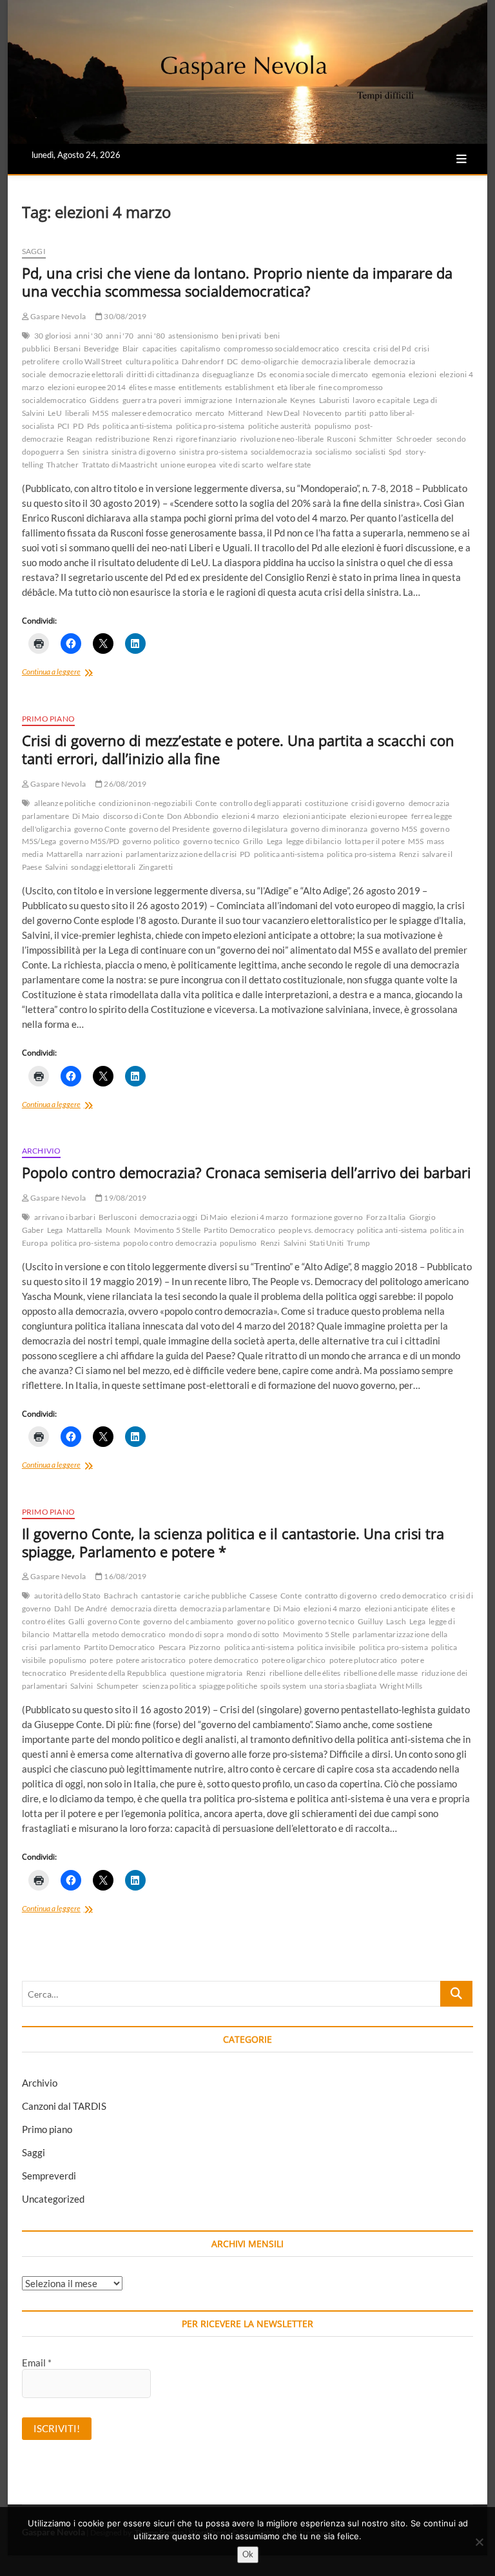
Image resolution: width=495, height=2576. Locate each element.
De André (91, 1608)
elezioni (422, 374)
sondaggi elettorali (103, 867)
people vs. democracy (316, 1230)
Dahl (63, 1608)
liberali (77, 413)
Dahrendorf (203, 361)
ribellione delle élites (305, 1673)
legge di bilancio (314, 841)
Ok (248, 2554)
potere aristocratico (151, 1660)
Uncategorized (53, 2199)
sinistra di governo (144, 452)
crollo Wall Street (92, 361)
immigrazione (208, 400)
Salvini (56, 867)
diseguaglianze (228, 374)
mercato (210, 413)
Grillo (253, 841)
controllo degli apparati (261, 803)
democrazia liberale (336, 361)
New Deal (284, 413)
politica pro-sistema (210, 426)
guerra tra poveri (152, 400)
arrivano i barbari (65, 1217)
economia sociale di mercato (319, 374)
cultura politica (152, 361)
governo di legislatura (250, 829)
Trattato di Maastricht (120, 465)
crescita (357, 349)
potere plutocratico (364, 1660)
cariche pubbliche (215, 1596)
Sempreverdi (49, 2176)
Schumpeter (118, 1686)
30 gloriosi (53, 336)
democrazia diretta (144, 1608)
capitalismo (200, 349)
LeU (55, 413)
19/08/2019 (124, 1198)
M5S (100, 413)
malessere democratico (152, 413)
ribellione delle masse (381, 1673)
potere (101, 1660)
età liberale (296, 387)
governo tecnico (211, 841)
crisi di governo (378, 803)
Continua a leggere (81, 673)
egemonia (389, 374)
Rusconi (341, 439)
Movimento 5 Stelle (168, 1230)
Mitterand (246, 413)
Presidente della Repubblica (118, 1673)
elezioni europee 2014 (87, 387)
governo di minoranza (329, 829)
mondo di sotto (253, 1634)
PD (78, 426)
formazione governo (327, 1217)
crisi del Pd (392, 349)
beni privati (241, 336)
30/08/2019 (124, 316)
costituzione (326, 803)
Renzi (163, 439)
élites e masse (152, 387)
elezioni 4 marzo (250, 816)
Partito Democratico (239, 1230)
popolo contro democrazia (170, 1243)
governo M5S (394, 829)
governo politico (151, 841)
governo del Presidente (169, 829)
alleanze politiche (65, 803)
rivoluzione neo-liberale (282, 439)
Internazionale (261, 400)
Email (37, 2363)
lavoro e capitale (381, 400)
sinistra (95, 452)
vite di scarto (241, 465)
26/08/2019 (124, 784)
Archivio (42, 1151)
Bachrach (121, 1596)
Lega (275, 841)
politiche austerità (280, 426)
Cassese (263, 1596)
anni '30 (88, 336)
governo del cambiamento (189, 1621)
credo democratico (413, 1596)
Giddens (104, 400)
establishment (249, 387)
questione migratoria (207, 1673)
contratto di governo (341, 1596)
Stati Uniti (326, 1243)
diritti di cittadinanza (163, 374)
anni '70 (120, 336)
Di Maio (86, 816)
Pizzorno (205, 1647)
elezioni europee (379, 816)
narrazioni (104, 854)
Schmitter (376, 439)
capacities (160, 349)
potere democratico (224, 1660)
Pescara (172, 1647)
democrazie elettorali (86, 374)
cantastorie (161, 1596)
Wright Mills (401, 1686)
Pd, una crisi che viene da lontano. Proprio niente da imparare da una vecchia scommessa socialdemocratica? (237, 282)
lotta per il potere (375, 841)
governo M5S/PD (89, 841)
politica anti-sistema (137, 426)
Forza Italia (386, 1217)
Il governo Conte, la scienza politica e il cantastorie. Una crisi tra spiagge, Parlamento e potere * (233, 1542)
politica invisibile (326, 1647)
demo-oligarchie (270, 361)
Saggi (34, 251)
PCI (64, 426)
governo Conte (100, 829)
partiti (355, 413)
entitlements (200, 387)
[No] (479, 2542)
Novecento (322, 413)
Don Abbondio (193, 816)
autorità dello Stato (67, 1596)
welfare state (289, 465)
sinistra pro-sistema (213, 452)
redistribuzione (122, 439)
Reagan (79, 439)
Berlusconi (118, 1217)
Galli (76, 1621)
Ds (262, 374)
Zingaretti (156, 867)
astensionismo (193, 336)
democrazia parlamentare (225, 1608)
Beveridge (102, 349)
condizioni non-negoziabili (145, 803)
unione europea (188, 465)
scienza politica (169, 1686)
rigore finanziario (207, 439)
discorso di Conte (133, 816)
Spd (395, 452)
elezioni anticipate (315, 816)
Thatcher (63, 465)
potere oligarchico (294, 1660)
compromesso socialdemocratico (282, 349)
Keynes (303, 400)
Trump (358, 1243)
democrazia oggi (169, 1217)
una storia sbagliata (343, 1686)
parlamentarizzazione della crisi (181, 854)
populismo (333, 426)
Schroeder (415, 439)
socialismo (334, 452)
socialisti (370, 452)
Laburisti (335, 400)
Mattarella (64, 854)
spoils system (283, 1686)
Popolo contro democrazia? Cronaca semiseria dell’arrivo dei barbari (247, 1172)
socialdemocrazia (281, 452)
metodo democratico (129, 1634)
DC (232, 361)
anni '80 (151, 336)
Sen (73, 452)
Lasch (396, 1621)
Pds (93, 426)
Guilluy (370, 1621)
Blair (131, 349)
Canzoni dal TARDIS (64, 2106)
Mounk (118, 1230)
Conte (206, 803)
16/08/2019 (124, 1576)
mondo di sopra (196, 1634)
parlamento (60, 1647)
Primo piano (48, 719)
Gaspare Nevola (57, 316)
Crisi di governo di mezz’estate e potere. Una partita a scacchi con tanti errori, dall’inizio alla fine (238, 749)
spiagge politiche (228, 1686)
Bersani (67, 349)
